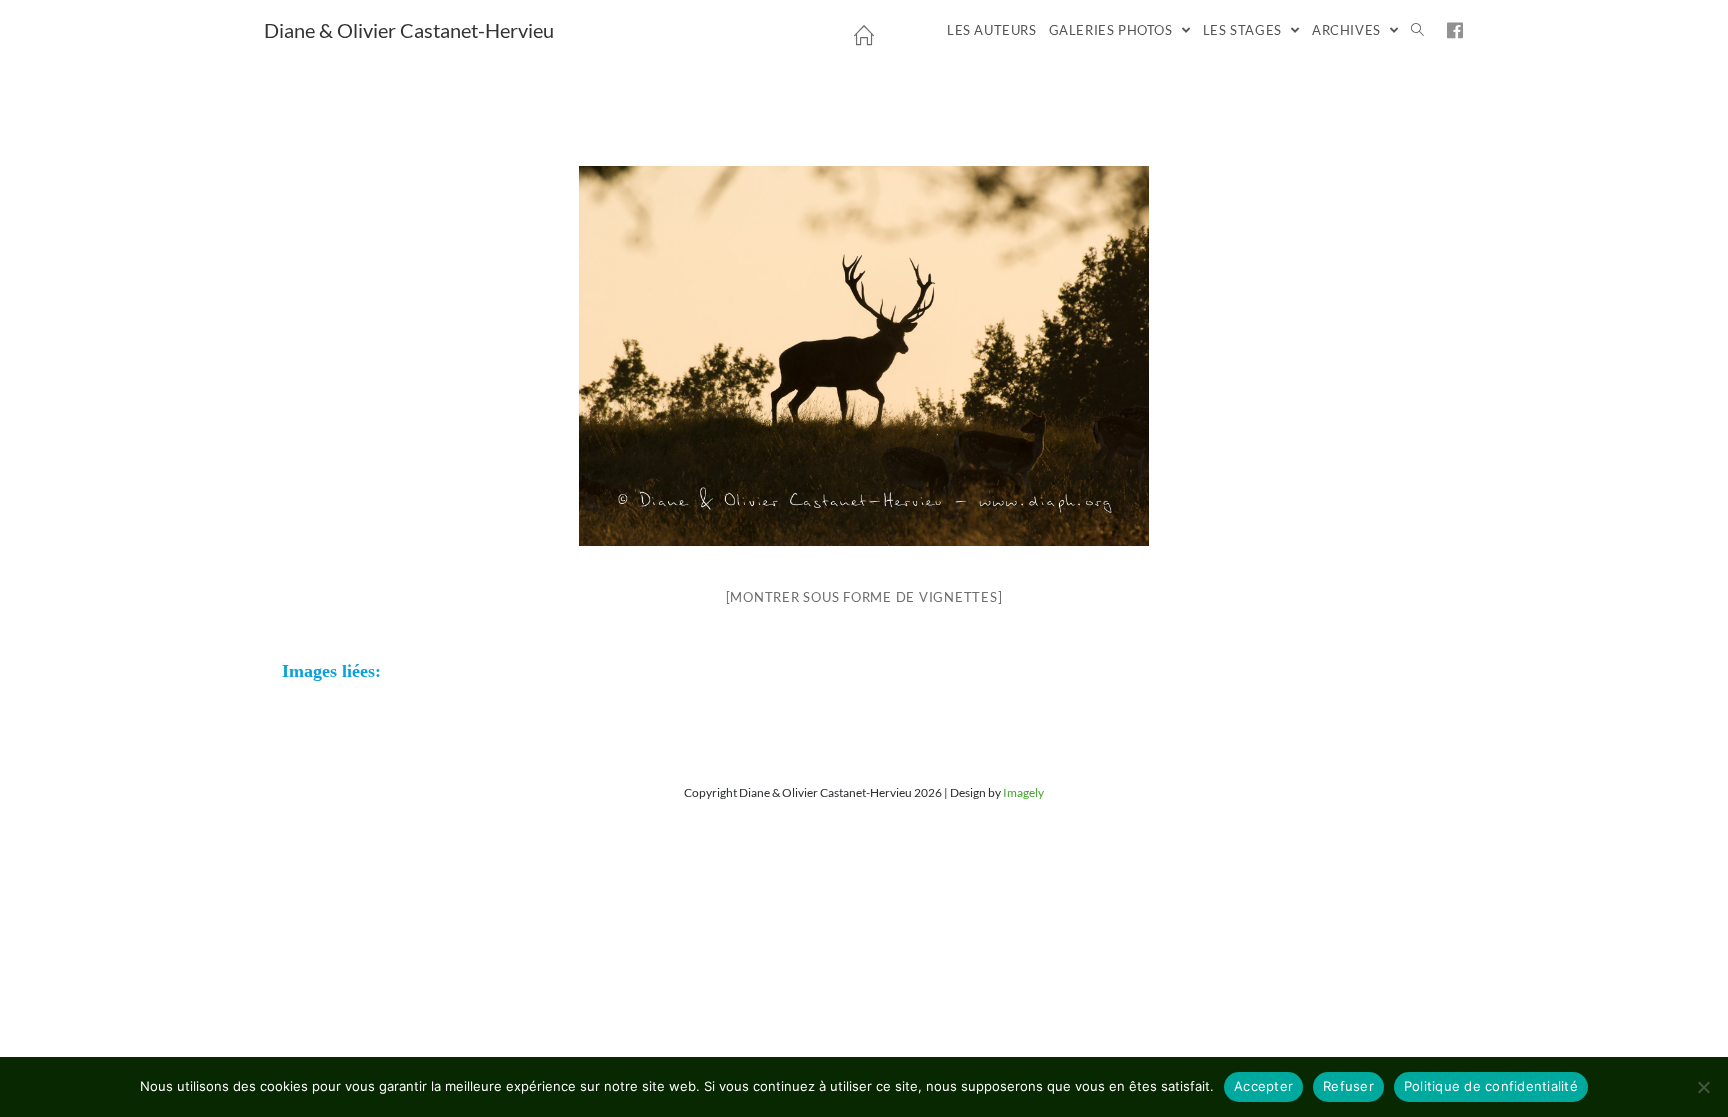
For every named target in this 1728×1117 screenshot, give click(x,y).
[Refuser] (1703, 1087)
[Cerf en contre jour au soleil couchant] (864, 356)
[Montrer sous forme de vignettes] (864, 597)
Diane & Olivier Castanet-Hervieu (409, 30)
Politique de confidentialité (1491, 1086)
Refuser (1348, 1086)
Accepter (1263, 1086)
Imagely (1023, 792)
